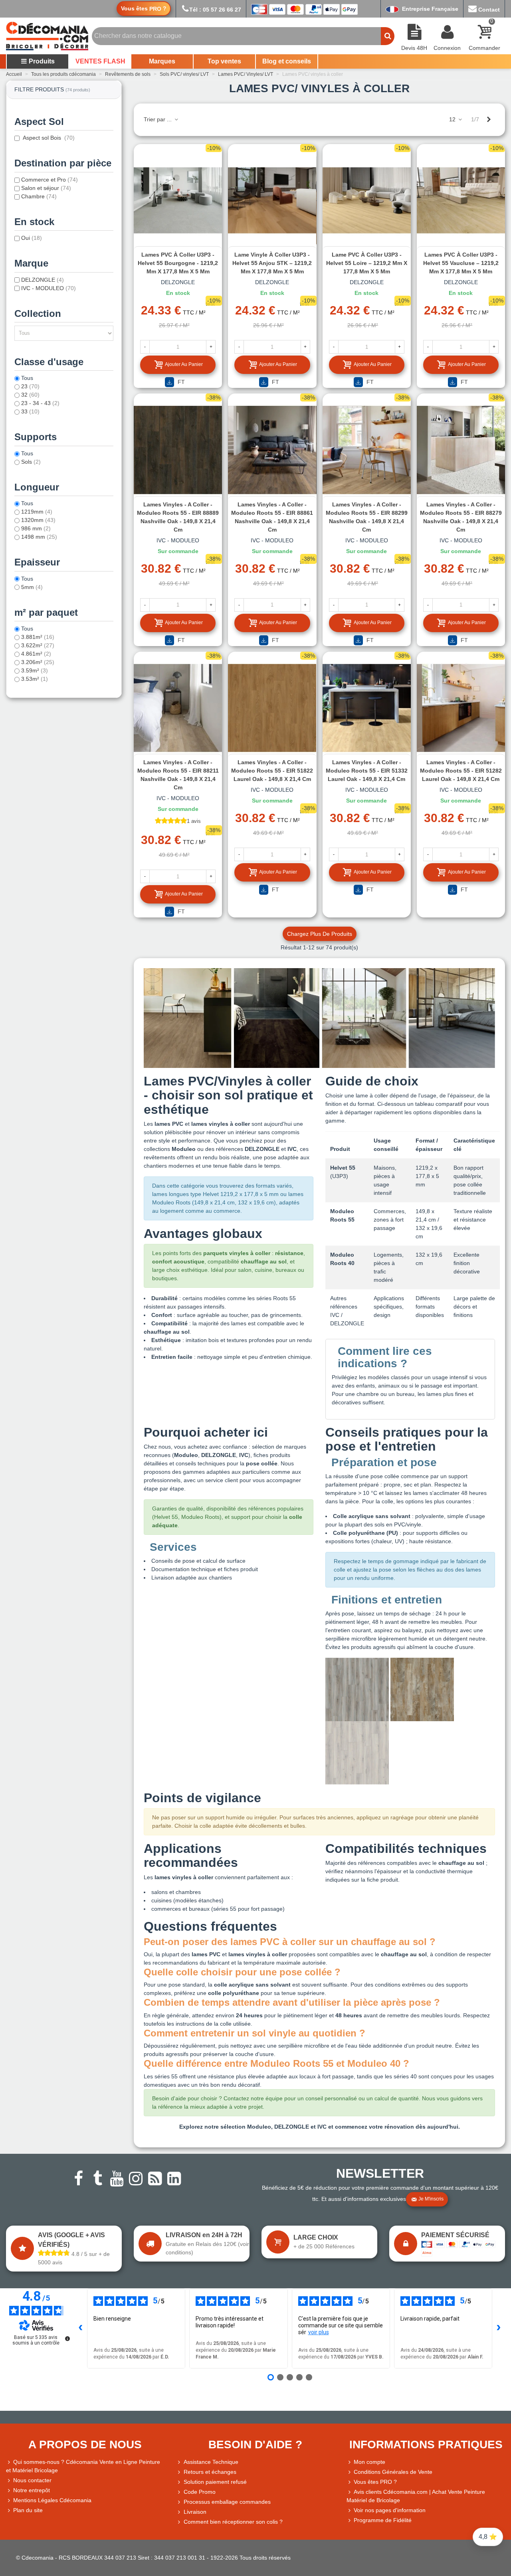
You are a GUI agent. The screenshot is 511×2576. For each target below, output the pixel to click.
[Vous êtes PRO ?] (350, 2482)
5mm (32, 587)
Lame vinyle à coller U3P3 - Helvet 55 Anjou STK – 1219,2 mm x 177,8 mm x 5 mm (272, 263)
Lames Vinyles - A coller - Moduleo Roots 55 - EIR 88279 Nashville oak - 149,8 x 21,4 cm (461, 517)
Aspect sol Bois (48, 138)
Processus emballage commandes (227, 2502)
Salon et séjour (46, 188)
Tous (27, 378)
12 (453, 119)
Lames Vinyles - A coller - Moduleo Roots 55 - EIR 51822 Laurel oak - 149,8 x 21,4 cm (272, 771)
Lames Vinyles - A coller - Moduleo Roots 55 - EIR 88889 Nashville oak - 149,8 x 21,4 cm (178, 517)
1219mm (37, 512)
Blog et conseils (287, 61)
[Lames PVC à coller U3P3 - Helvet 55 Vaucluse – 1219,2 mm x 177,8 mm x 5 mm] (461, 200)
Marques (162, 61)
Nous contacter (32, 2480)
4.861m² (36, 654)
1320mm (38, 520)
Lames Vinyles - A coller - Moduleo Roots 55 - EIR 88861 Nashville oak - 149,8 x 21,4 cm (272, 517)
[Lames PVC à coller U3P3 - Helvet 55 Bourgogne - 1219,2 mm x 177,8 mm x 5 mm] (178, 200)
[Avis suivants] (499, 2328)
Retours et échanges (210, 2472)
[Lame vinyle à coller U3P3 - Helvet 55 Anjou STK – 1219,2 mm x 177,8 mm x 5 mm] (272, 200)
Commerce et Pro (50, 180)
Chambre (39, 196)
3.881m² (38, 637)
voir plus (319, 2332)
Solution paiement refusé (215, 2482)
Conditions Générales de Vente (393, 2472)
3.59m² (35, 670)
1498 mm (39, 537)
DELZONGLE (43, 280)
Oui (32, 238)
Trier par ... (158, 119)
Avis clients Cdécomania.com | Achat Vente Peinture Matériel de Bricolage (416, 2496)
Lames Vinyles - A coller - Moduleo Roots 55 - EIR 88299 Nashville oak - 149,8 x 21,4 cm (367, 517)
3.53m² (35, 679)
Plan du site (28, 2510)
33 (30, 411)
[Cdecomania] (47, 36)
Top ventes (224, 61)
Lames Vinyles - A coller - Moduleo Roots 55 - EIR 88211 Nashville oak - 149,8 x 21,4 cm (178, 775)
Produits (42, 61)
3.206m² (38, 662)
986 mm (36, 528)
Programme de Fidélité (383, 2520)
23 (30, 386)
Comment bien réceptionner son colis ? (233, 2522)
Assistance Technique (211, 2462)
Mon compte (369, 2462)
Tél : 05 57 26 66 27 (215, 10)
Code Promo (200, 2492)
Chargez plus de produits (320, 934)
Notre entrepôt (32, 2490)
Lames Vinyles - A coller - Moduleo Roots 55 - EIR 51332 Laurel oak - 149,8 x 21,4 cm (367, 771)
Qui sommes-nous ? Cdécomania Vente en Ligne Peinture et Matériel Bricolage (83, 2466)
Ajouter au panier (184, 364)
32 (30, 395)
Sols (31, 462)
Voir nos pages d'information (390, 2510)
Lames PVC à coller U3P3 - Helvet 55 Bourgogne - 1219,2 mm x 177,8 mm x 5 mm (178, 263)
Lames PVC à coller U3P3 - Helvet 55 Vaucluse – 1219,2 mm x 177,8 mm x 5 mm (461, 263)
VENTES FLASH (100, 61)
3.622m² (38, 645)
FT (180, 382)
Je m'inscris (431, 2199)
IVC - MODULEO (49, 288)
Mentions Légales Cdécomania (52, 2500)
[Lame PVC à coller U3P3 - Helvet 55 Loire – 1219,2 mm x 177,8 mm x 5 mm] (367, 200)
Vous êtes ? (144, 9)
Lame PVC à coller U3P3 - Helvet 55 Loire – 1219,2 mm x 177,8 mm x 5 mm (367, 263)
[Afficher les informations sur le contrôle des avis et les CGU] (67, 2339)
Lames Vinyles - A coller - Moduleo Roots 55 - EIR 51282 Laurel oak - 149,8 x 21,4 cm (461, 771)
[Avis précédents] (81, 2328)
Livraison (195, 2512)
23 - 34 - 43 (40, 403)
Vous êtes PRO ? (375, 2482)
